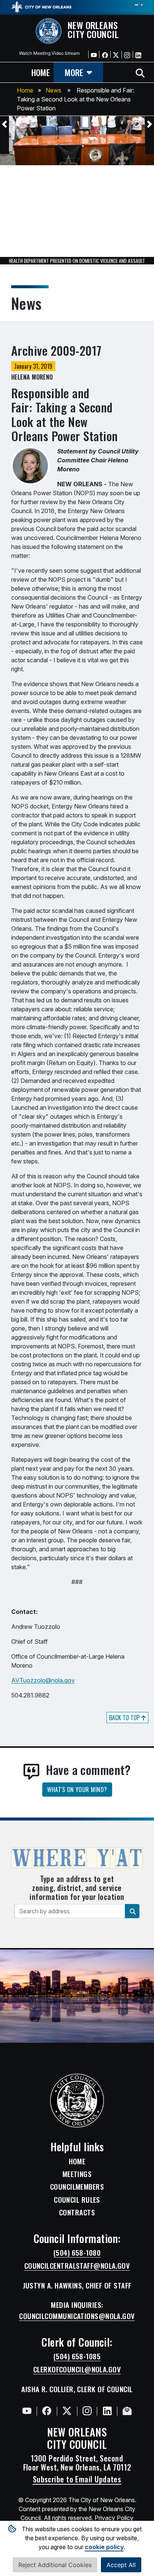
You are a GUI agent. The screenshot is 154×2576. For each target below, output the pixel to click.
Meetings (77, 2174)
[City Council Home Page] (77, 2101)
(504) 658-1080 (77, 2253)
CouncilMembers (77, 2187)
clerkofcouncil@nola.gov (77, 2369)
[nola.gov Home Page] (41, 6)
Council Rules (77, 2200)
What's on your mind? (77, 1790)
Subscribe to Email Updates (77, 2479)
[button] (4, 124)
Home (25, 90)
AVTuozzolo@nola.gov (43, 1680)
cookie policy (104, 2547)
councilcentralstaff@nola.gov (77, 2266)
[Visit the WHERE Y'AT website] (77, 1860)
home (41, 72)
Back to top (125, 1718)
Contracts (77, 2212)
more (74, 72)
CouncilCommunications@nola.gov (77, 2316)
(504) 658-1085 (77, 2356)
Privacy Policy (114, 2518)
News (53, 90)
